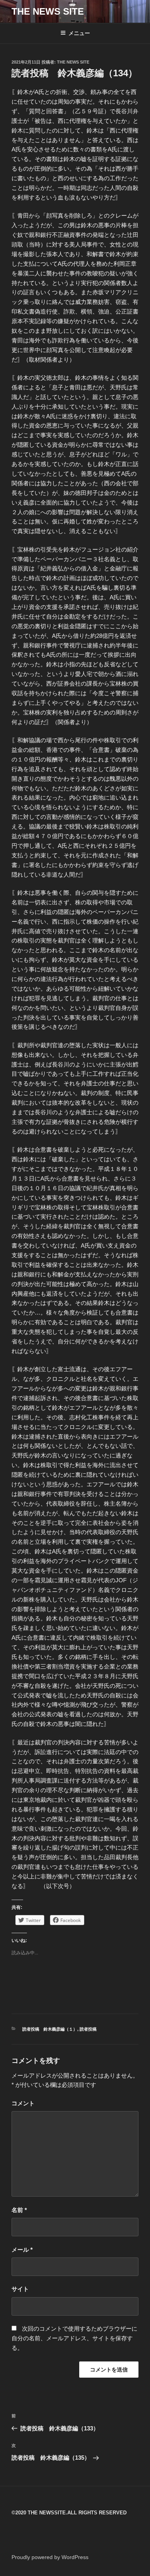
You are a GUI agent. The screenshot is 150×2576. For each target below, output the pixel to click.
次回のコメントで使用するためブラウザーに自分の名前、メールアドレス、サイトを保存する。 (74, 2338)
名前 (19, 2210)
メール (22, 2250)
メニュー (79, 33)
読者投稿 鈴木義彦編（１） (50, 2029)
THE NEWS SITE (48, 11)
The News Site (73, 62)
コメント (23, 2103)
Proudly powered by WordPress (50, 2557)
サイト (20, 2289)
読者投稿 (88, 2029)
